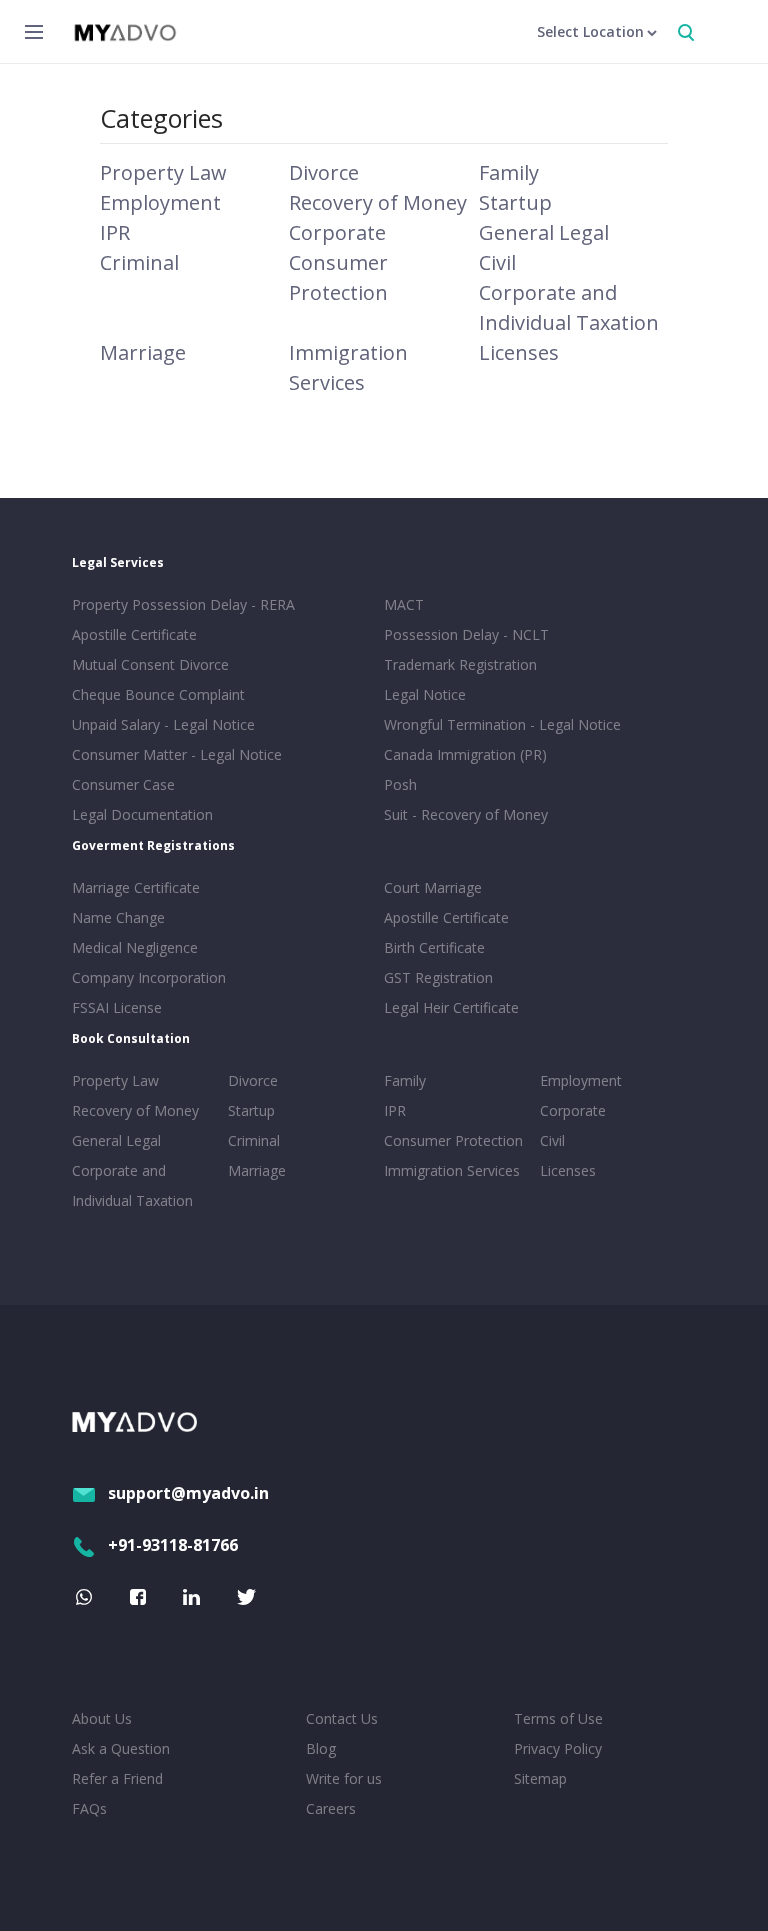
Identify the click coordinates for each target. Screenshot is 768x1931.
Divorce (324, 172)
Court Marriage (433, 887)
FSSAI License (117, 1007)
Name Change (118, 917)
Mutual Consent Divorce (150, 664)
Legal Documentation (142, 814)
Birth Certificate (434, 947)
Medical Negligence (135, 947)
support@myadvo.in (188, 1493)
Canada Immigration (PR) (465, 754)
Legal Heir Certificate (451, 1007)
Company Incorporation (149, 977)
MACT (404, 604)
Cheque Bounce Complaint (158, 694)
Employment (160, 202)
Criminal (139, 262)
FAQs (89, 1808)
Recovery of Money (378, 202)
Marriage (143, 352)
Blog (321, 1748)
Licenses (519, 352)
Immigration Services (452, 1170)
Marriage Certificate (136, 887)
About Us (102, 1718)
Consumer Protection (453, 1140)
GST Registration (438, 977)
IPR (115, 232)
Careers (331, 1808)
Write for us (344, 1778)
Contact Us (342, 1718)
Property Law (163, 172)
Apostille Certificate (134, 634)
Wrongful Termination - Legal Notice (502, 724)
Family (509, 172)
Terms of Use (558, 1718)
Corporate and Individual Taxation (132, 1185)
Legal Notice (425, 694)
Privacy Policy (558, 1748)
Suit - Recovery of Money (466, 814)
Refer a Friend (117, 1778)
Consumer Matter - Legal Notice (177, 754)
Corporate (337, 232)
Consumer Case (123, 784)
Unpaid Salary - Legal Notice (163, 724)
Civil (497, 262)
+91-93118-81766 (173, 1545)
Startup (515, 202)
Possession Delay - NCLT (466, 634)
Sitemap (540, 1778)
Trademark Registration (460, 664)
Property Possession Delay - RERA (183, 604)
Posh (400, 784)
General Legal (544, 232)
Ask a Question (121, 1748)
